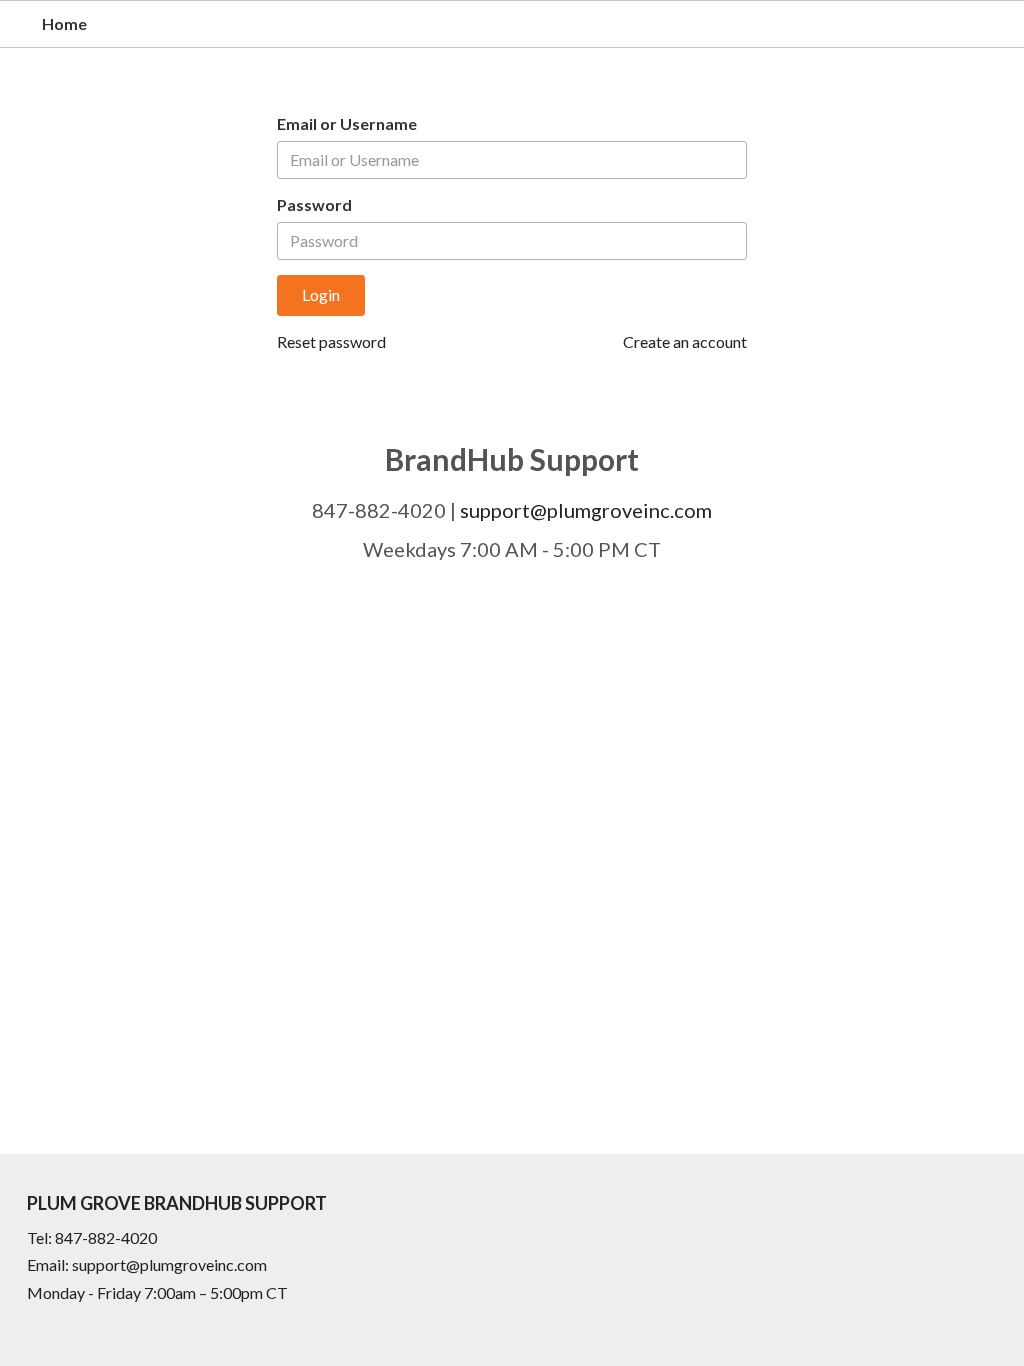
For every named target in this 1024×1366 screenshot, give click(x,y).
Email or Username (347, 123)
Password (314, 204)
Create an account (685, 341)
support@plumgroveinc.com (586, 510)
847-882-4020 (106, 1237)
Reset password (331, 341)
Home (64, 23)
